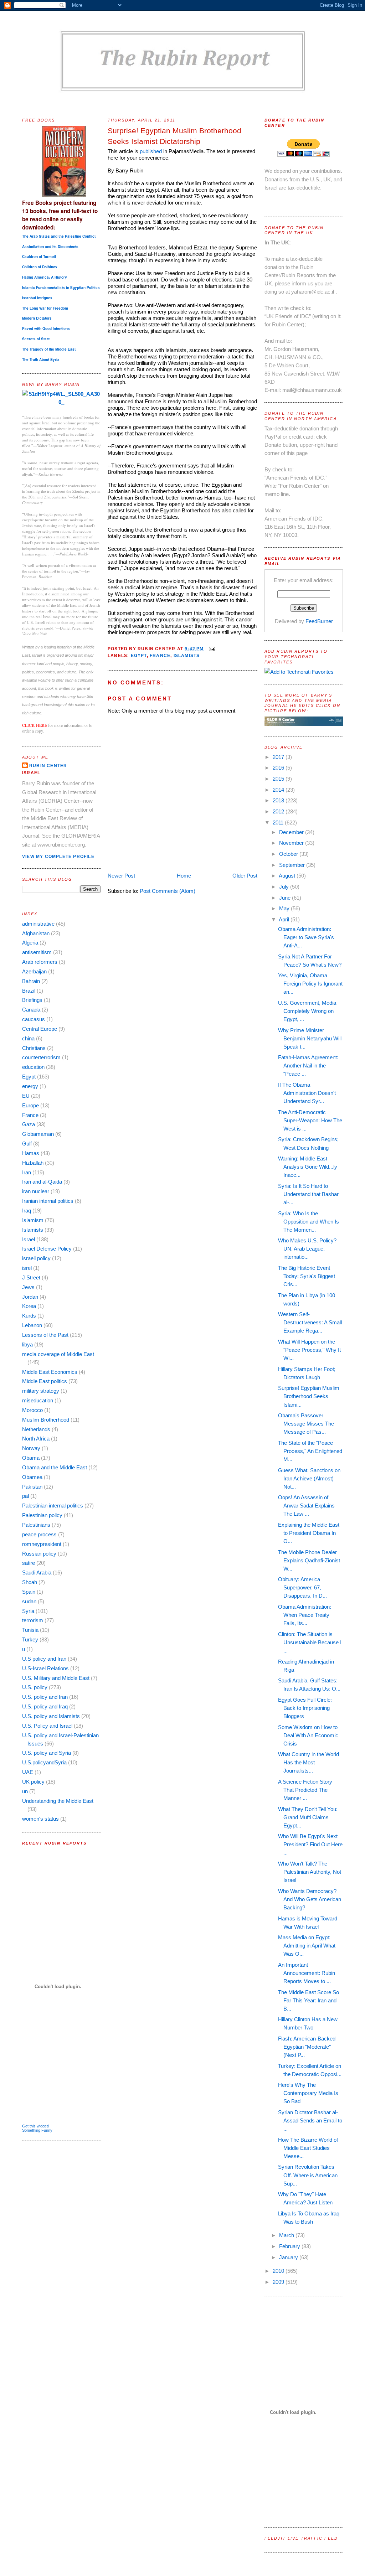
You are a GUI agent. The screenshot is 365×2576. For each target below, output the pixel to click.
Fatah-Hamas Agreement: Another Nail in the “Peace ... (308, 1065)
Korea (29, 1306)
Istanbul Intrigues (37, 298)
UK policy (33, 1782)
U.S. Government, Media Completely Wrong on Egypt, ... (307, 1011)
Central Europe (40, 1029)
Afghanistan (36, 933)
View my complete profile (58, 857)
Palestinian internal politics (53, 1506)
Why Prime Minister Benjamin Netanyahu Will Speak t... (310, 1038)
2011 (279, 823)
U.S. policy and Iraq (45, 1706)
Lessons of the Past (45, 1335)
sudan (29, 1601)
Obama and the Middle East (55, 1467)
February (290, 2246)
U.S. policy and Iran (45, 1697)
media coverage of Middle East (58, 1354)
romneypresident (42, 1544)
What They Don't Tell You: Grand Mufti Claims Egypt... (308, 1817)
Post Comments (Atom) (168, 891)
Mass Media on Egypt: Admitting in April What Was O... (307, 1946)
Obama (31, 1458)
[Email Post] (211, 649)
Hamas (31, 1153)
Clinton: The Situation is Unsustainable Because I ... (310, 1642)
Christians (34, 1048)
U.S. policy (35, 1687)
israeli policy (36, 1258)
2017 (279, 757)
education (33, 1067)
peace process (39, 1534)
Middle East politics (45, 1381)
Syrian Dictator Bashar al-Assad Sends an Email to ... (310, 2120)
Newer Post (121, 876)
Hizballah (33, 1163)
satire (29, 1563)
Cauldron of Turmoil (39, 257)
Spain (29, 1592)
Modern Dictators (37, 318)
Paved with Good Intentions (46, 329)
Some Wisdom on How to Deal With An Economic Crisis (308, 1735)
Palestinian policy (42, 1515)
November (292, 843)
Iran (27, 1172)
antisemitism (37, 952)
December (292, 832)
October (289, 854)
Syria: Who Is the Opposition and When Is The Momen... (309, 1222)
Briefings (32, 1000)
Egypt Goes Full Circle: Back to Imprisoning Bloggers (305, 1708)
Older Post (245, 876)
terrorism (33, 1620)
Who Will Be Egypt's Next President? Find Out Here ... (310, 1844)
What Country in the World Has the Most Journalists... (309, 1762)
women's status (40, 1819)
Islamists (33, 1230)
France (30, 1115)
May (285, 908)
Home (184, 876)
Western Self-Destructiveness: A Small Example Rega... (310, 1322)
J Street (31, 1277)
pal (25, 1496)
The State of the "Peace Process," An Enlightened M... (310, 1451)
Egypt (29, 1077)
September (293, 865)
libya (27, 1344)
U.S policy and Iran (44, 1659)
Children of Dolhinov (40, 267)
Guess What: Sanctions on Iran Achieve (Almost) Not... (309, 1478)
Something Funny (37, 2130)
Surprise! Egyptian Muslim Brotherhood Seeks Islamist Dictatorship (174, 136)
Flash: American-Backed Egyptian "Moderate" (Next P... (307, 2047)
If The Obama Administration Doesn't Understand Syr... (307, 1093)
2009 (279, 2282)
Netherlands (36, 1429)
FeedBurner (319, 621)
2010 (279, 2271)
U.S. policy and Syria (47, 1753)
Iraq (27, 1211)
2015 (279, 779)
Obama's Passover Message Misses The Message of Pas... (306, 1424)
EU (26, 1096)
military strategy (41, 1391)
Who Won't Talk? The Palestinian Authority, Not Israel (310, 1872)
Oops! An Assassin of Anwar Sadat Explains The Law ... (306, 1506)
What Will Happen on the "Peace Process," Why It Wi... (309, 1350)
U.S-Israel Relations (45, 1668)
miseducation (38, 1400)
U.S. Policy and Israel (47, 1726)
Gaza (29, 1124)
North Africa (36, 1439)
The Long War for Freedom (45, 308)
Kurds (29, 1316)
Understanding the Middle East (58, 1801)
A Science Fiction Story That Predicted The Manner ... (305, 1790)
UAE (28, 1772)
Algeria (30, 943)
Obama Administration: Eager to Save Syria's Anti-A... (306, 937)
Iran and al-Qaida (42, 1182)
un (25, 1791)
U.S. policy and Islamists (51, 1716)
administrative (38, 924)
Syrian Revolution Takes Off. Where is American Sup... (308, 2175)
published (151, 151)
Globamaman (38, 1134)
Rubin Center (48, 766)
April (285, 919)
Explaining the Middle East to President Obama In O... (309, 1533)
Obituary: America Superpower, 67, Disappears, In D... (302, 1587)
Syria (28, 1611)
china (28, 1038)
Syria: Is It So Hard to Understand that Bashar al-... (308, 1194)
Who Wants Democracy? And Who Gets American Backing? (310, 1899)
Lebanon (32, 1325)
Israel (29, 1239)
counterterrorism (41, 1057)
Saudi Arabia (37, 1573)
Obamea (32, 1477)
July (285, 887)
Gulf (27, 1144)
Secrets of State (36, 339)
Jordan (30, 1297)
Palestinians (36, 1525)
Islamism (33, 1220)
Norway (31, 1448)
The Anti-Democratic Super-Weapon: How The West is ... (310, 1120)
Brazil (29, 991)
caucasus (34, 1019)
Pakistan (32, 1487)
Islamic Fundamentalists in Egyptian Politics (61, 288)
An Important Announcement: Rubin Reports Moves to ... (307, 1973)
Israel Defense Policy (47, 1249)
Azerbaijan (34, 971)
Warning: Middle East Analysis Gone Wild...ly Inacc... (308, 1167)
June (286, 898)
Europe (30, 1105)
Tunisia (30, 1630)
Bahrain (31, 981)
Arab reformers (40, 962)
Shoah (30, 1582)
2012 (279, 811)
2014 (279, 790)
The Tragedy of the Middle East (49, 349)
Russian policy (39, 1554)
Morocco (32, 1410)
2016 (279, 768)
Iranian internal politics (48, 1201)
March (287, 2235)
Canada (31, 1010)
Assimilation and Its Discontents (50, 247)
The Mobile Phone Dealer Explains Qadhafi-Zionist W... (309, 1560)
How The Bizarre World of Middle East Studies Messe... (308, 2148)
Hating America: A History (45, 277)
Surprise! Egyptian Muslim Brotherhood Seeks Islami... (309, 1396)
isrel (27, 1268)
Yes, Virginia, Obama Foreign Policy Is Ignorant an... (310, 984)
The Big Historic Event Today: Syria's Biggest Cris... (307, 1276)
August (288, 876)
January (289, 2257)
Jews (28, 1287)
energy (30, 1086)
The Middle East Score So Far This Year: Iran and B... (309, 2000)
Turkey (30, 1639)
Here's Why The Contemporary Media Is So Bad (308, 2093)
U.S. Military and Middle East (56, 1678)
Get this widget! (35, 2126)
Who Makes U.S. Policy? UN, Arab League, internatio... (307, 1249)
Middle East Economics (50, 1372)
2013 (279, 800)
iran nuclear (36, 1191)
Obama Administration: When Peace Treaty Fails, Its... (305, 1615)
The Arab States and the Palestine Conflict (59, 236)
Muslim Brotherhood (46, 1420)
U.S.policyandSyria (44, 1762)
